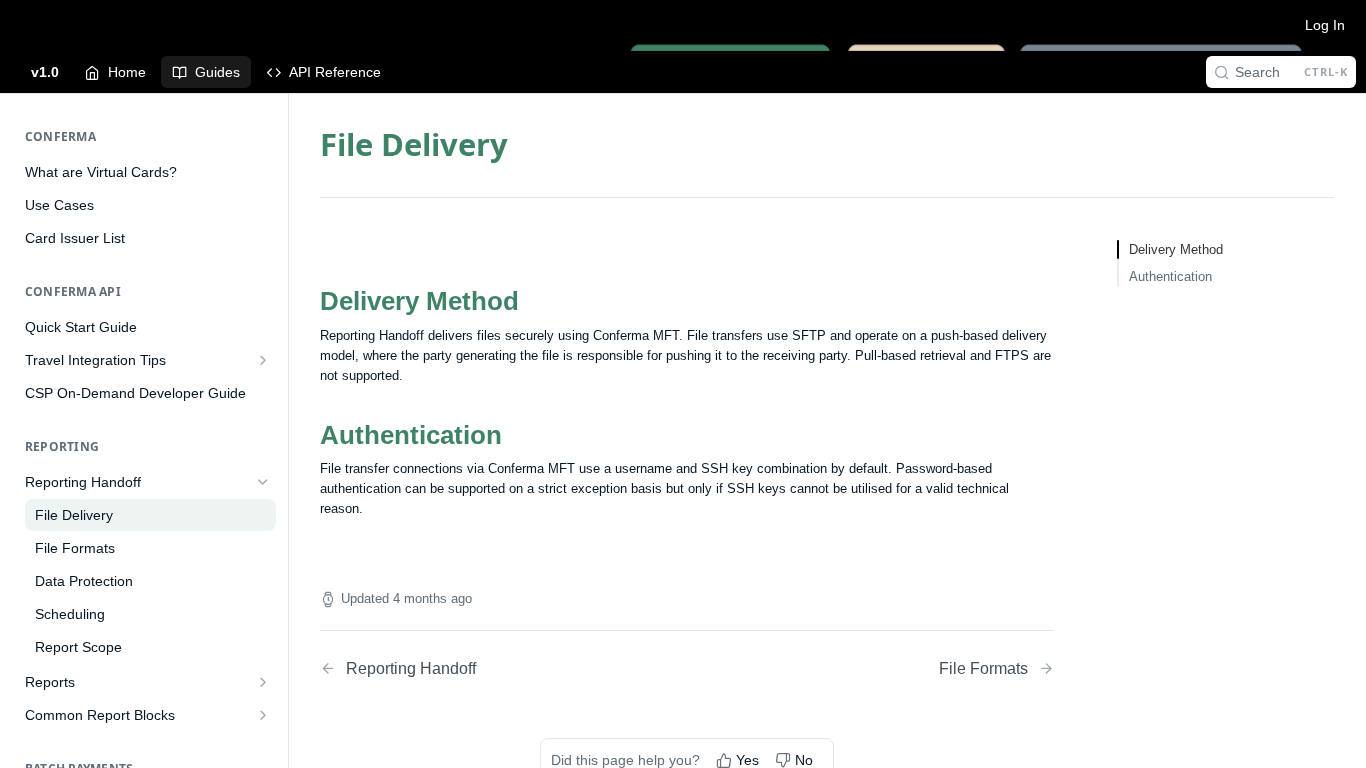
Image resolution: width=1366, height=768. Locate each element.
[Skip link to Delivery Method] (306, 302)
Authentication (1170, 276)
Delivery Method (1176, 249)
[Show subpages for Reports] (263, 682)
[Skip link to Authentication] (306, 435)
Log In (1325, 25)
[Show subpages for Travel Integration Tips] (263, 360)
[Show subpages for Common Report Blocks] (263, 715)
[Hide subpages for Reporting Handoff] (263, 482)
